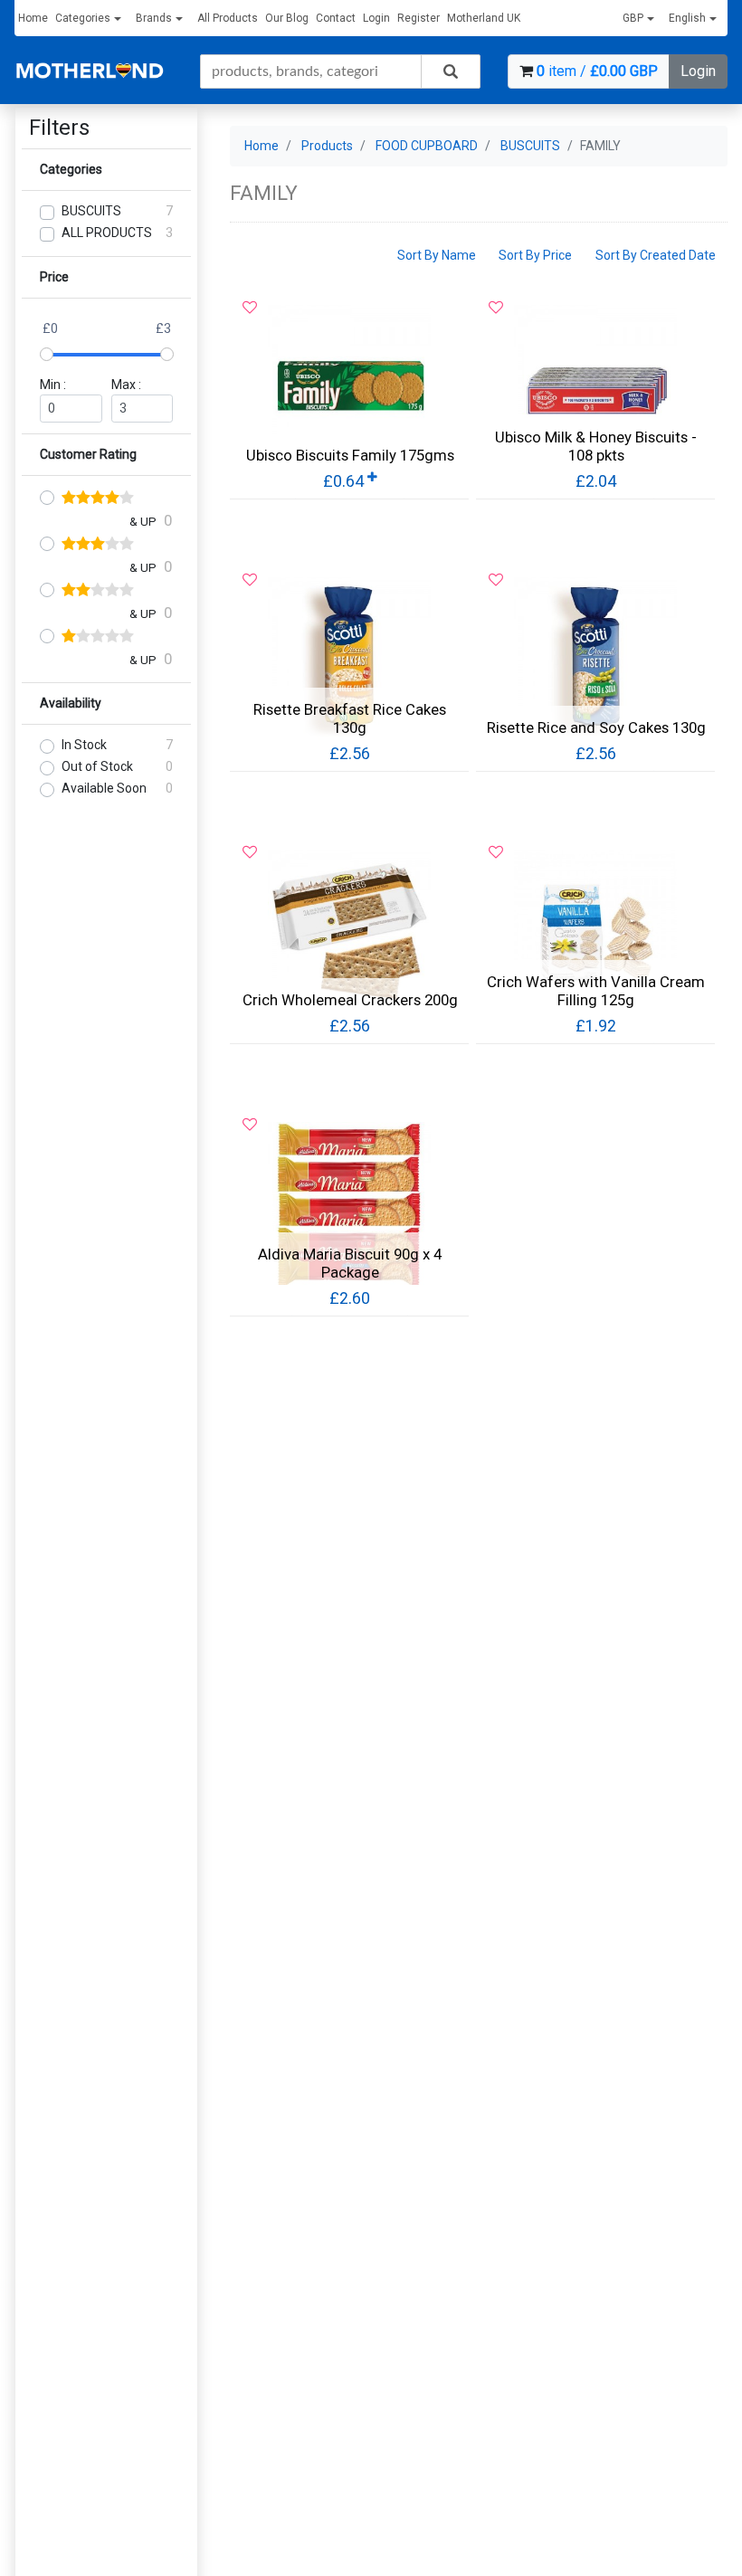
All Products (228, 18)
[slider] (47, 354)
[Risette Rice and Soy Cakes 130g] (595, 659)
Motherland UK (484, 18)
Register (419, 18)
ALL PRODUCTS (107, 233)
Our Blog (287, 18)
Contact (336, 18)
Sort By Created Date (656, 255)
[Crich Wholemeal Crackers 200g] (349, 931)
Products (327, 146)
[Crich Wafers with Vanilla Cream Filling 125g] (595, 931)
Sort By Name (437, 255)
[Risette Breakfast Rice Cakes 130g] (349, 659)
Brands (154, 18)
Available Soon (104, 788)
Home (33, 18)
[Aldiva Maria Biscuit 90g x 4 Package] (349, 1203)
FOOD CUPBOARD (427, 146)
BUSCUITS (91, 211)
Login (376, 18)
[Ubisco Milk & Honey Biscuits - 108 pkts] (595, 386)
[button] (642, 19)
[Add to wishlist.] (250, 308)
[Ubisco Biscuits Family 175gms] (349, 386)
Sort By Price (535, 255)
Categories (83, 18)
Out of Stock (97, 766)
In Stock (84, 745)
